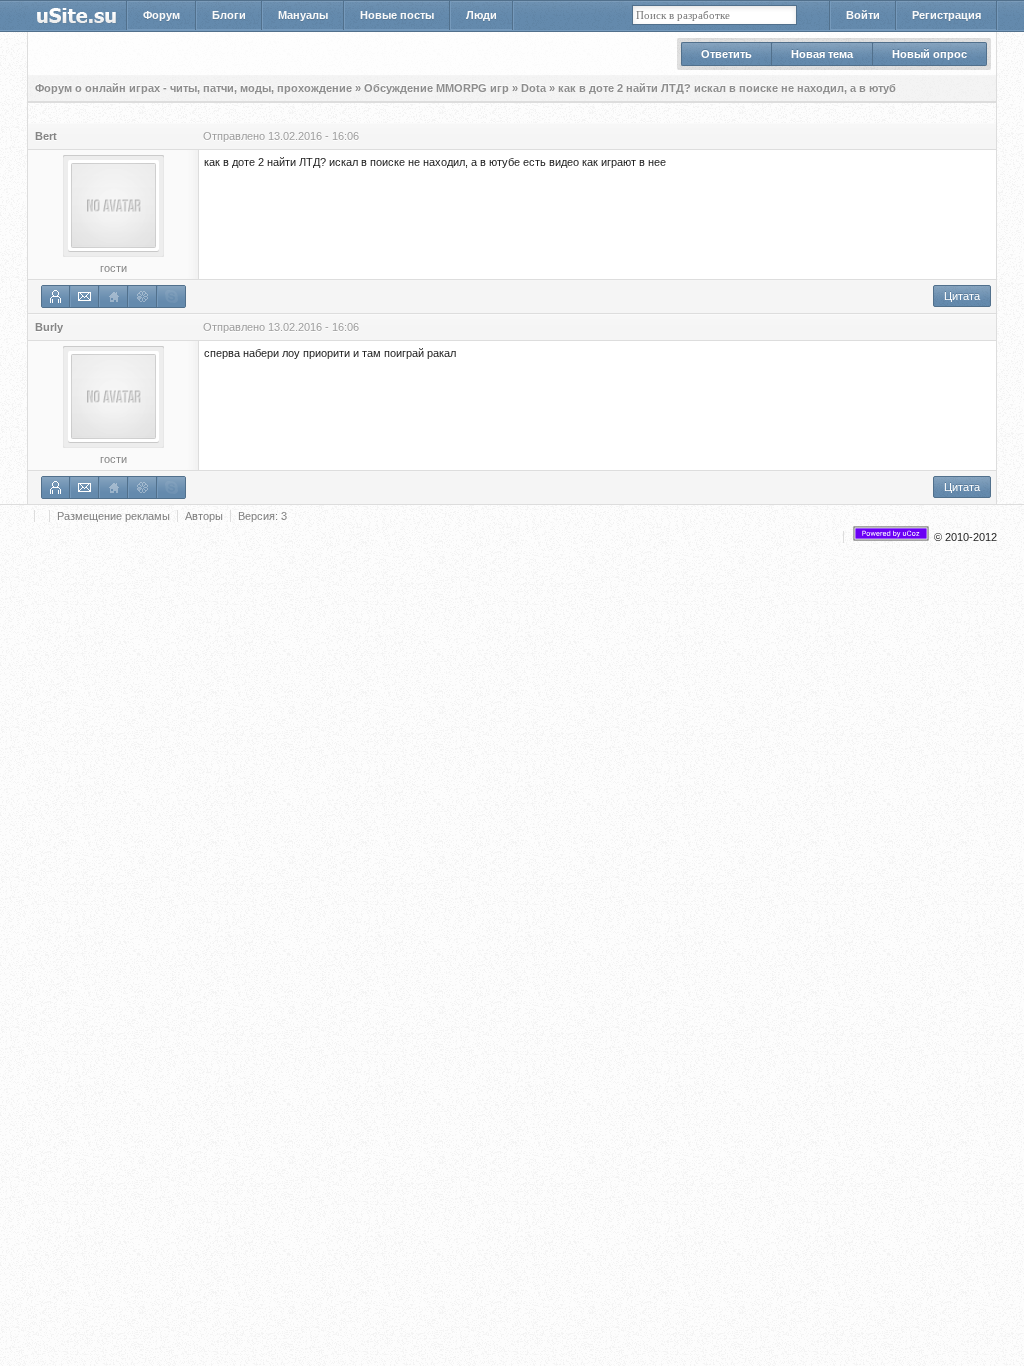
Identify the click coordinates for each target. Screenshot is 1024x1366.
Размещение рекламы (113, 516)
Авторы (204, 516)
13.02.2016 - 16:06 (313, 136)
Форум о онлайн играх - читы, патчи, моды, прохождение (193, 88)
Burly (49, 327)
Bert (46, 136)
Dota (533, 88)
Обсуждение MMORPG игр (436, 88)
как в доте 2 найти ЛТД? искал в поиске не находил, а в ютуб (727, 88)
